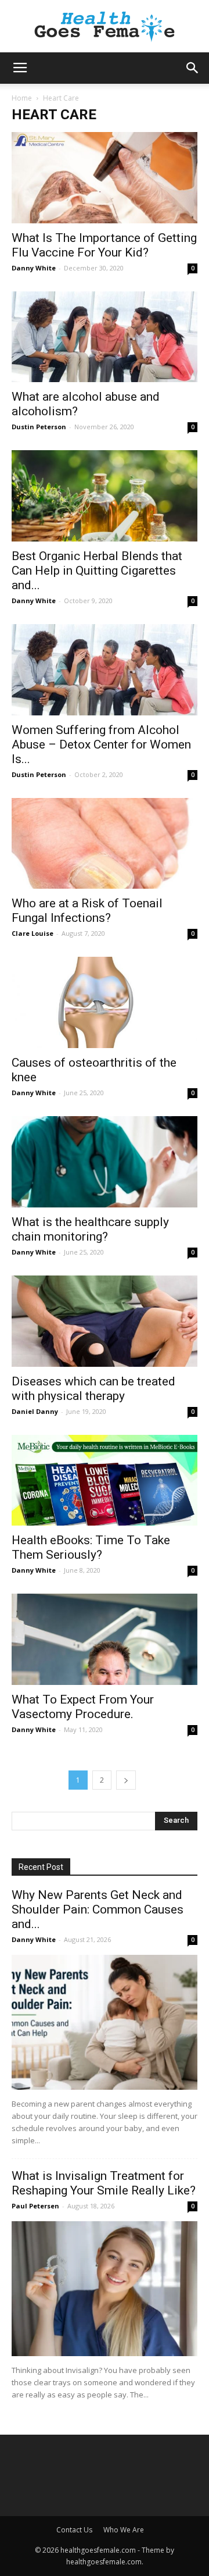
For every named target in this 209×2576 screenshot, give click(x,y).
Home (22, 98)
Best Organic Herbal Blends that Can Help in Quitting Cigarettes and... (97, 571)
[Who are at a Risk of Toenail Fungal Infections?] (105, 844)
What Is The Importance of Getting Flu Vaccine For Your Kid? (104, 245)
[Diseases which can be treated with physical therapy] (105, 1321)
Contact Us (74, 2530)
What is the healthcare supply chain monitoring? (90, 1229)
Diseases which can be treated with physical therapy (93, 1389)
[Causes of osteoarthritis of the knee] (105, 1002)
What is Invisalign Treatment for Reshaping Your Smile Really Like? (104, 2183)
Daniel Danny (35, 1411)
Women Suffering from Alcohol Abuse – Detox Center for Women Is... (101, 744)
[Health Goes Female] (105, 27)
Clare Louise (33, 933)
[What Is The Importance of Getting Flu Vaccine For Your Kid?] (105, 178)
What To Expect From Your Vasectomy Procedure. (83, 1707)
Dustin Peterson (39, 427)
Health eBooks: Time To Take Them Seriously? (91, 1547)
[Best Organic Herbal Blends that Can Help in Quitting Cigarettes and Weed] (105, 496)
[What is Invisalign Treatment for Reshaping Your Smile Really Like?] (105, 2289)
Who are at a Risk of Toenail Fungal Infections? (87, 911)
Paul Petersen (35, 2206)
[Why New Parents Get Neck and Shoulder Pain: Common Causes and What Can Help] (105, 2022)
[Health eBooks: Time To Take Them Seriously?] (105, 1481)
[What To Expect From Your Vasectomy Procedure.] (105, 1639)
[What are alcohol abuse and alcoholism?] (105, 337)
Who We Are (124, 2530)
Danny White (34, 268)
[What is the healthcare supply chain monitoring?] (105, 1162)
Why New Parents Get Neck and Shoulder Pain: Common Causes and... (98, 1909)
